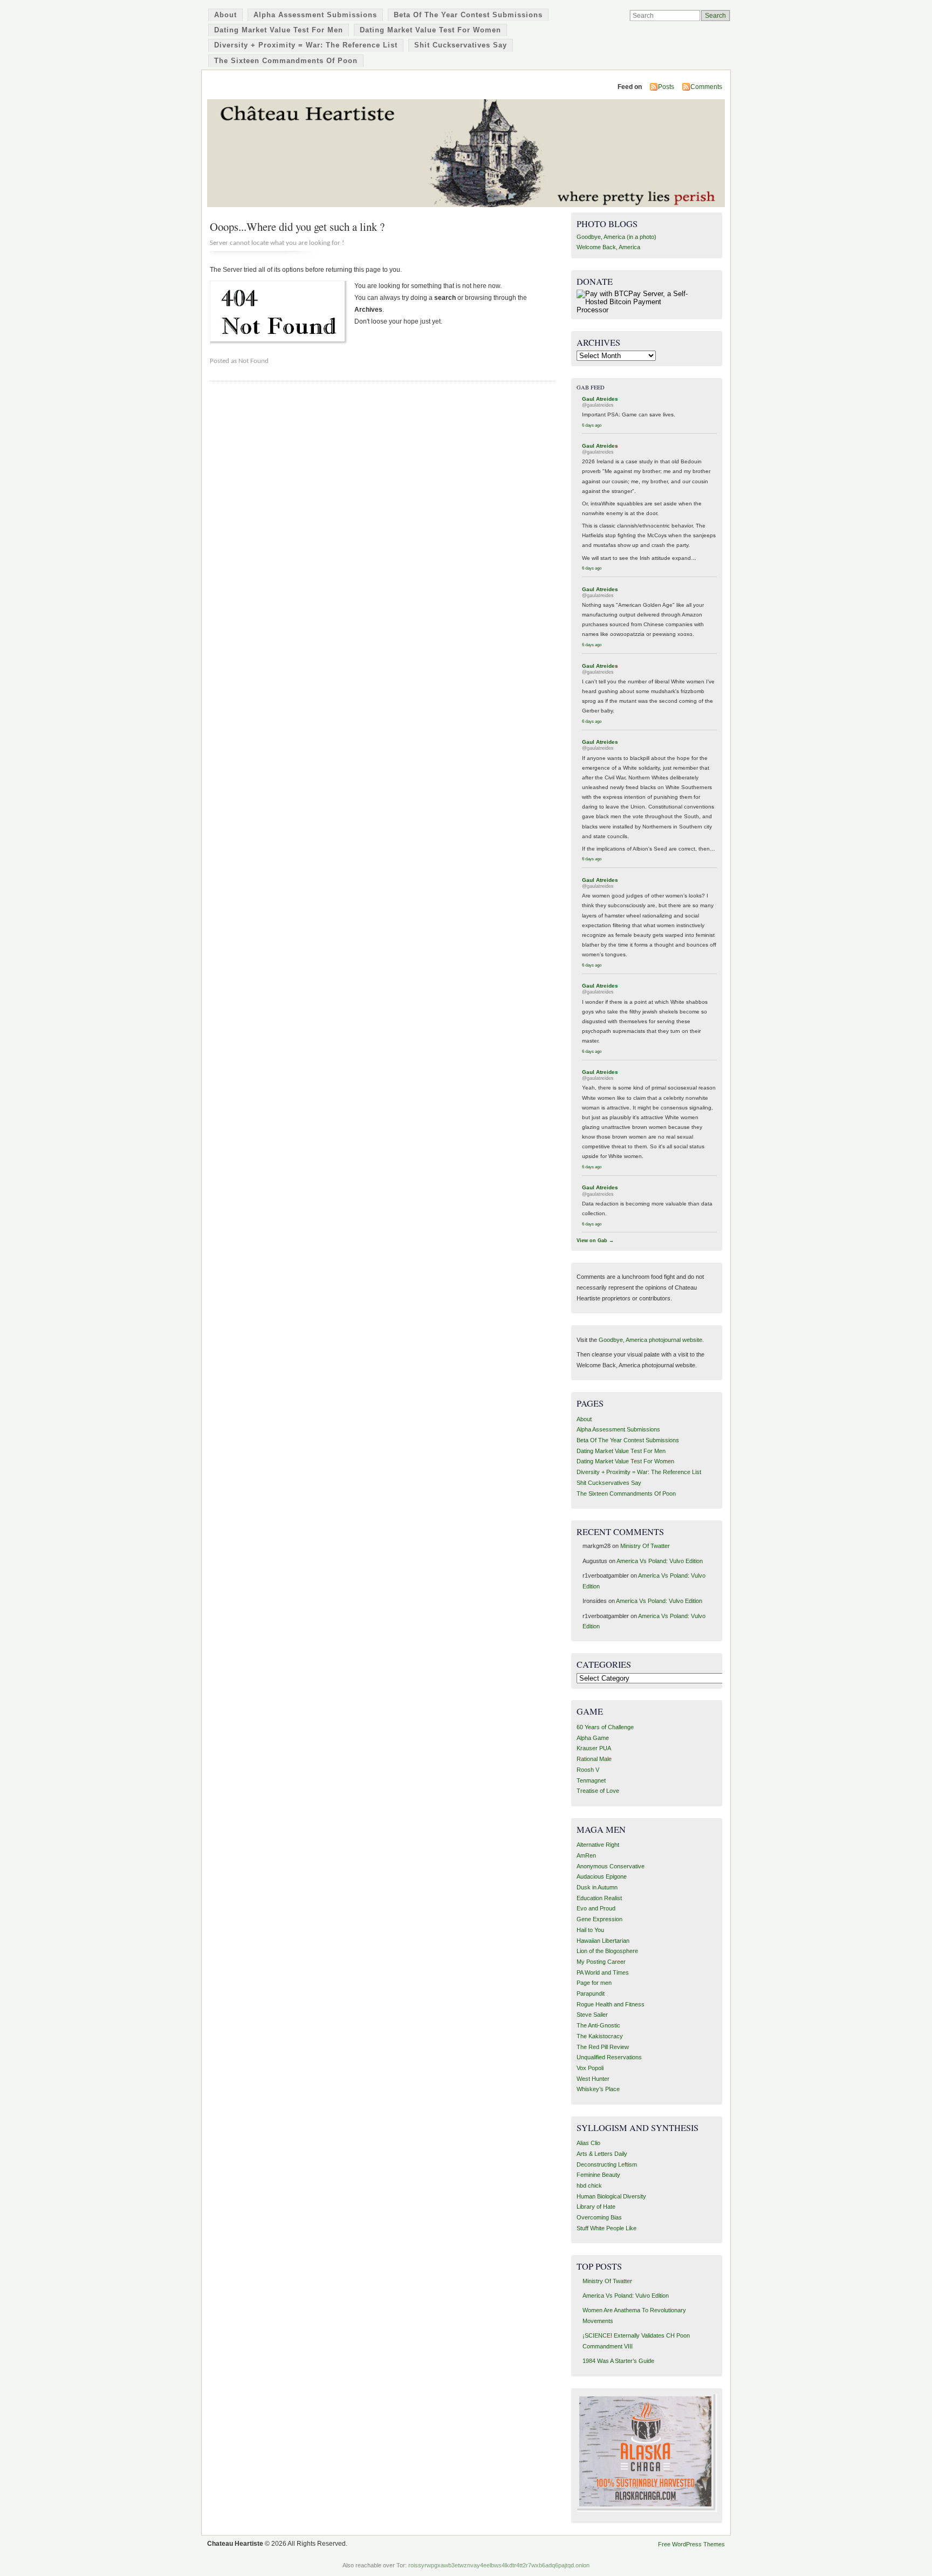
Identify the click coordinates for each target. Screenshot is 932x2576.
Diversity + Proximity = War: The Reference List (306, 45)
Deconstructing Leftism (607, 2164)
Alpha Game (593, 1738)
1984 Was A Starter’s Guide (618, 2361)
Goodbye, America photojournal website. (651, 1340)
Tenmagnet (591, 1780)
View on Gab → (595, 1241)
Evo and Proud (596, 1908)
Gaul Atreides (600, 399)
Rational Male (594, 1759)
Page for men (594, 1983)
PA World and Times (603, 1972)
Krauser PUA (594, 1748)
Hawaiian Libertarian (603, 1941)
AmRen (586, 1855)
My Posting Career (601, 1962)
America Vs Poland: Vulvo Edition (660, 1561)
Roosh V (588, 1770)
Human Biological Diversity (611, 2196)
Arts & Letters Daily (602, 2154)
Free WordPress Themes (691, 2544)
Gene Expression (599, 1919)
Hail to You (590, 1930)
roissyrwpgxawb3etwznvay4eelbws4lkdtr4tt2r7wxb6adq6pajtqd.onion (499, 2565)
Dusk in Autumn (597, 1887)
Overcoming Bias (599, 2217)
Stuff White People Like (607, 2228)
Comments (706, 87)
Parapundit (591, 1993)
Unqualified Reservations (609, 2057)
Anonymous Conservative (611, 1866)
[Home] (466, 153)
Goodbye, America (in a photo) (616, 237)
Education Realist (599, 1898)
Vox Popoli (590, 2068)
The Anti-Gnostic (598, 2025)
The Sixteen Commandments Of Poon (286, 61)
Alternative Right (598, 1845)
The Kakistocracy (600, 2036)
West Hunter (593, 2079)
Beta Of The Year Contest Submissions (468, 15)
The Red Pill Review (603, 2047)
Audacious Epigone (602, 1876)
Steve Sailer (592, 2015)
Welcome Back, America (608, 247)
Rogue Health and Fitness (611, 2004)
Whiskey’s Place (598, 2089)
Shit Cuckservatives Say (461, 45)
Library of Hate (596, 2207)
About (225, 15)
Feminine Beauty (598, 2175)
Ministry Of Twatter (645, 1546)
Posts (666, 87)
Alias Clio (588, 2143)
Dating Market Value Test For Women (430, 30)
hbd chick (589, 2186)
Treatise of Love (598, 1791)
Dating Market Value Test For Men (279, 30)
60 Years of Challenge (605, 1727)
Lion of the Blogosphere (607, 1951)
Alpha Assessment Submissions (315, 15)
